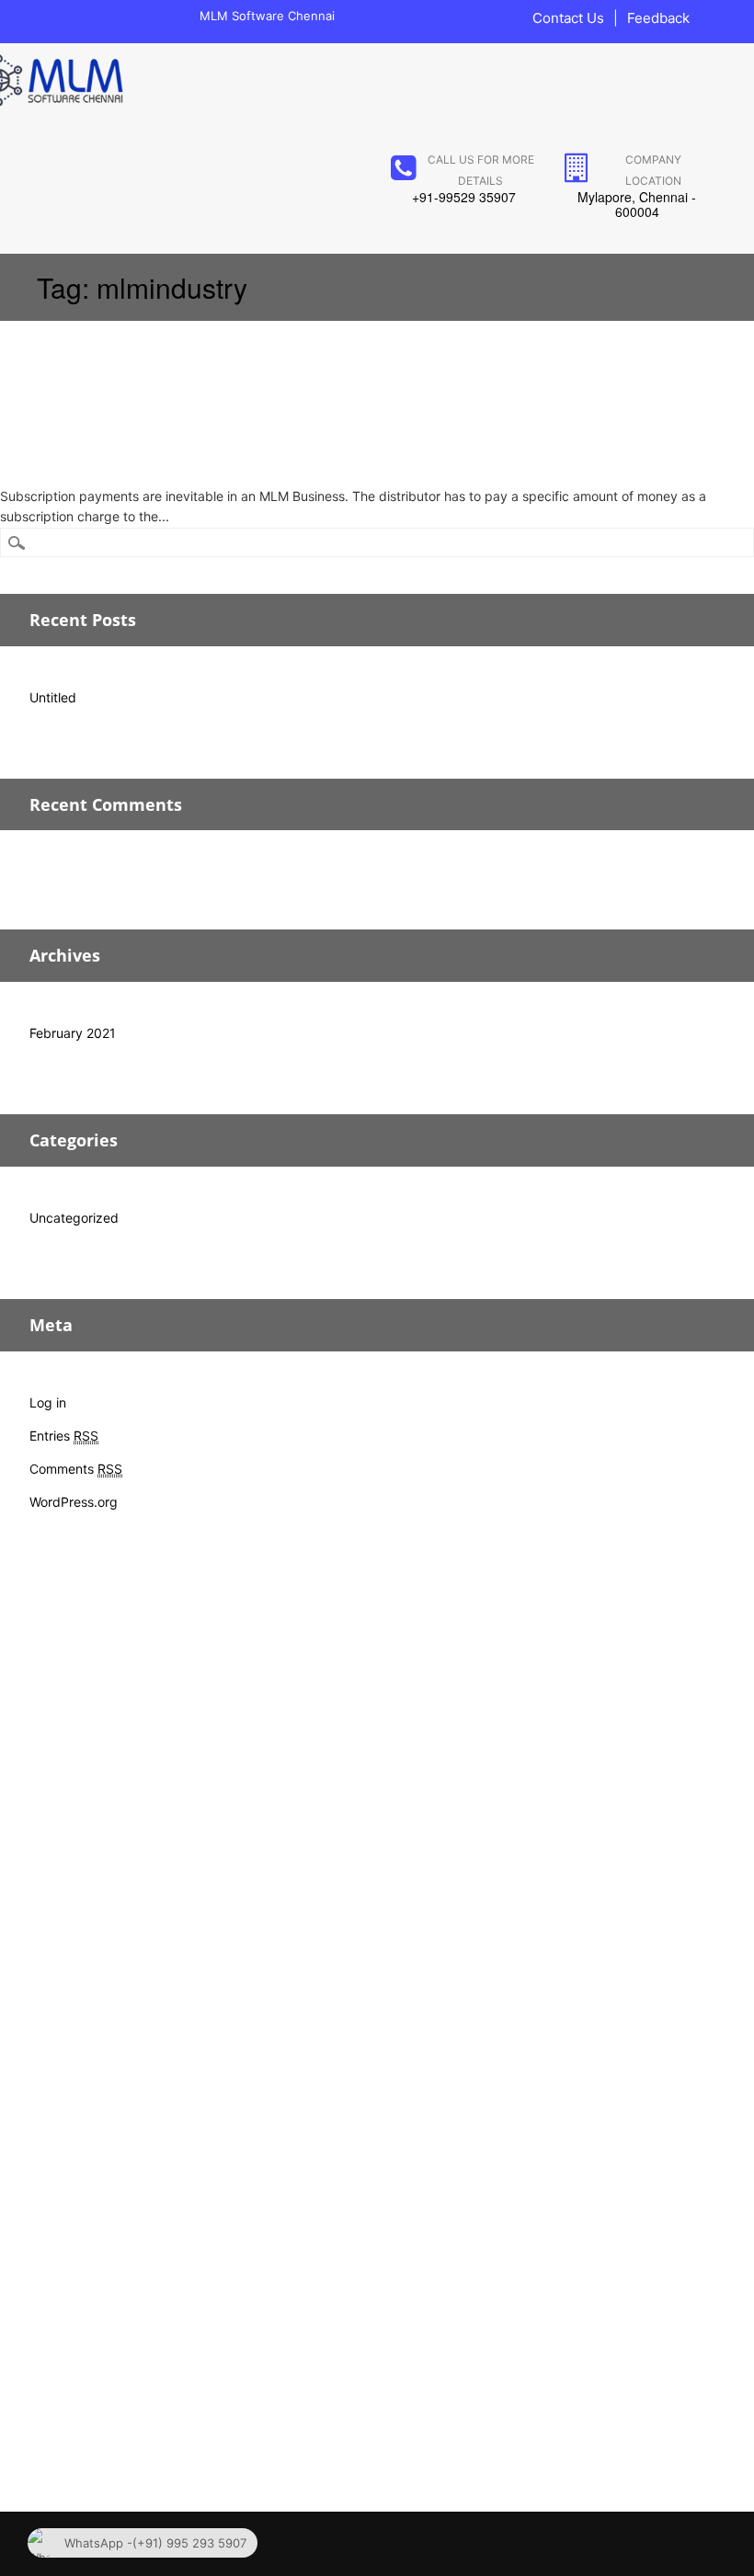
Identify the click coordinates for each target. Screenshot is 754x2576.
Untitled (53, 697)
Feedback (658, 18)
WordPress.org (74, 1502)
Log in (48, 1402)
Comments (76, 1469)
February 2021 (73, 1033)
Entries (64, 1436)
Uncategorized (74, 1218)
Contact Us (568, 18)
